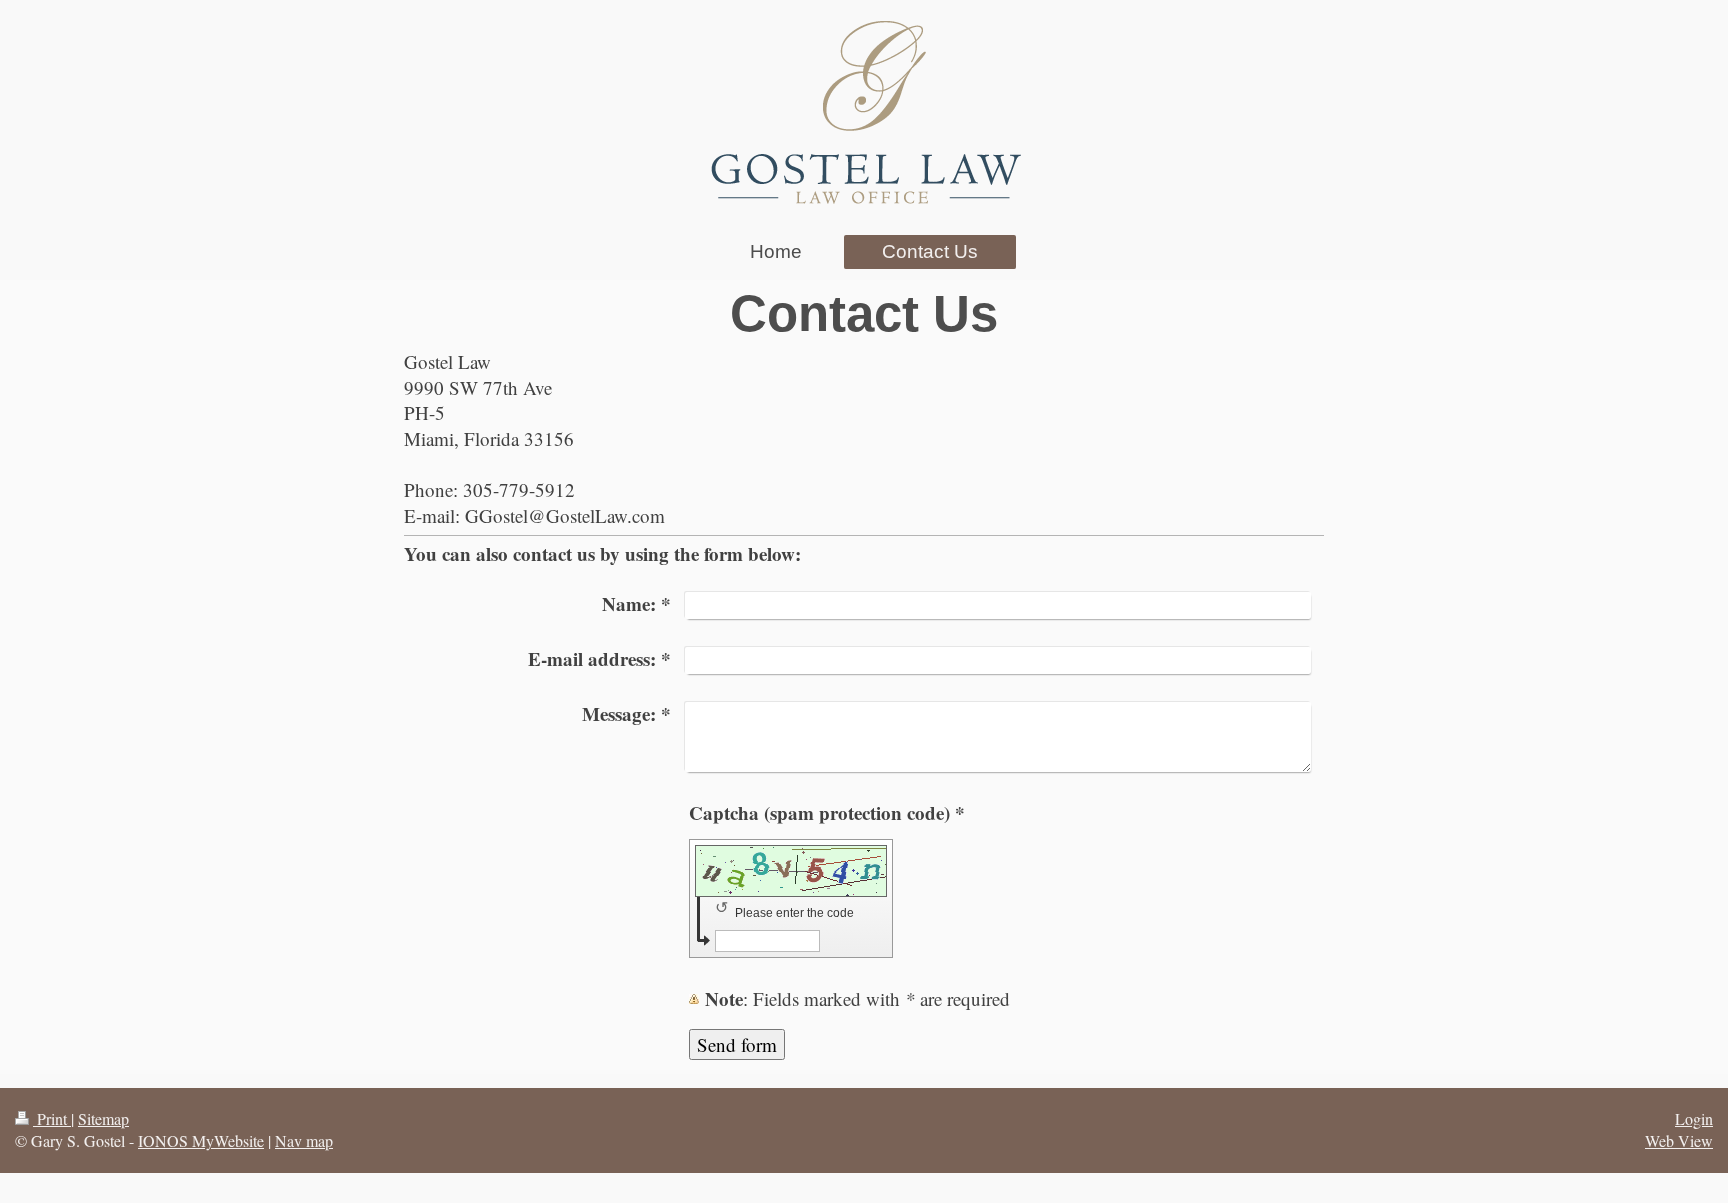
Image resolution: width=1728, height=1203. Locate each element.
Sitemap (103, 1118)
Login (1694, 1118)
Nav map (304, 1140)
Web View (1679, 1140)
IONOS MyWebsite (201, 1140)
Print (52, 1118)
